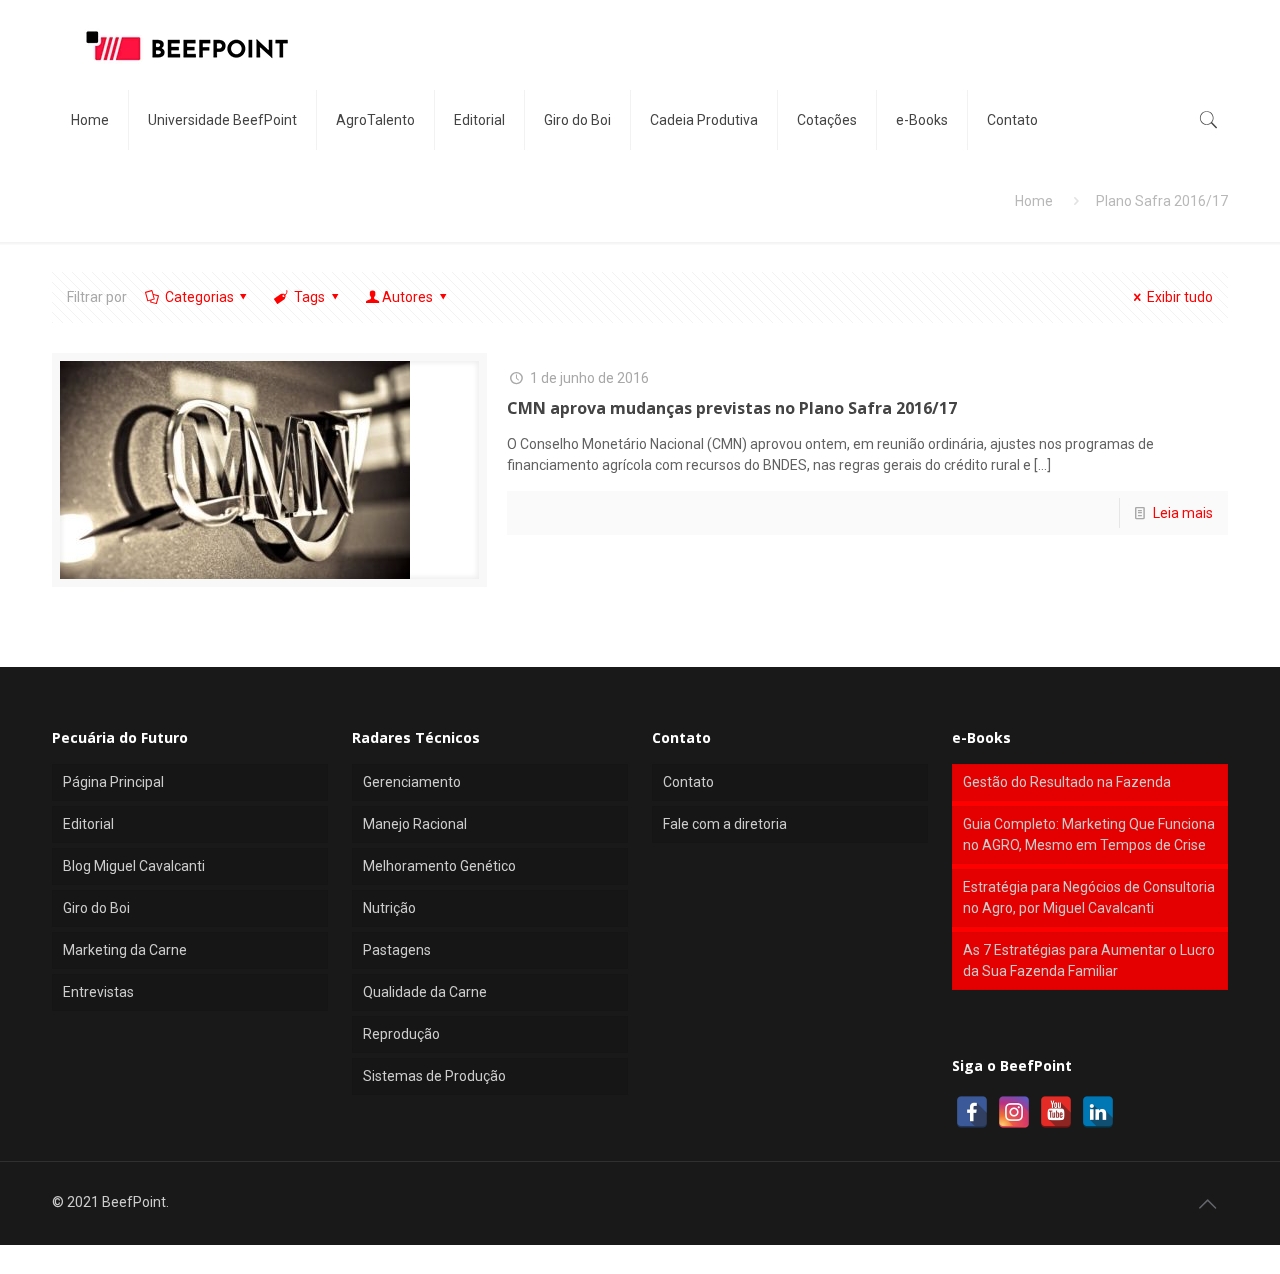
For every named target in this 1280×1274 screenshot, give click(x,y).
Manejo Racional (415, 824)
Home (1034, 201)
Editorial (88, 824)
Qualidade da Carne (425, 992)
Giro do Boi (96, 908)
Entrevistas (98, 992)
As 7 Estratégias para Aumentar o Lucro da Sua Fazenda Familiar (1089, 960)
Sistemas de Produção (434, 1076)
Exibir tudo (1180, 297)
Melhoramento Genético (439, 866)
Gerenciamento (412, 782)
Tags (309, 297)
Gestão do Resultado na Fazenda (1067, 782)
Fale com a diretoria (725, 824)
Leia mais (1183, 513)
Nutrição (389, 908)
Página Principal (113, 782)
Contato (688, 782)
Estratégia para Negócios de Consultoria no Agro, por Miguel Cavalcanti (1089, 897)
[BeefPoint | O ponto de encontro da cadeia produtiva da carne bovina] (186, 45)
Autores (407, 297)
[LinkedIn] (1098, 1112)
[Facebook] (972, 1112)
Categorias (199, 297)
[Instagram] (1014, 1112)
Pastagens (397, 950)
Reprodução (401, 1034)
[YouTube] (1056, 1112)
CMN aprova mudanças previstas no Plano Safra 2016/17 (732, 408)
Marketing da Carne (125, 950)
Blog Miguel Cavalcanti (134, 866)
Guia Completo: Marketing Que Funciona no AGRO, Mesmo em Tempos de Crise (1089, 834)
